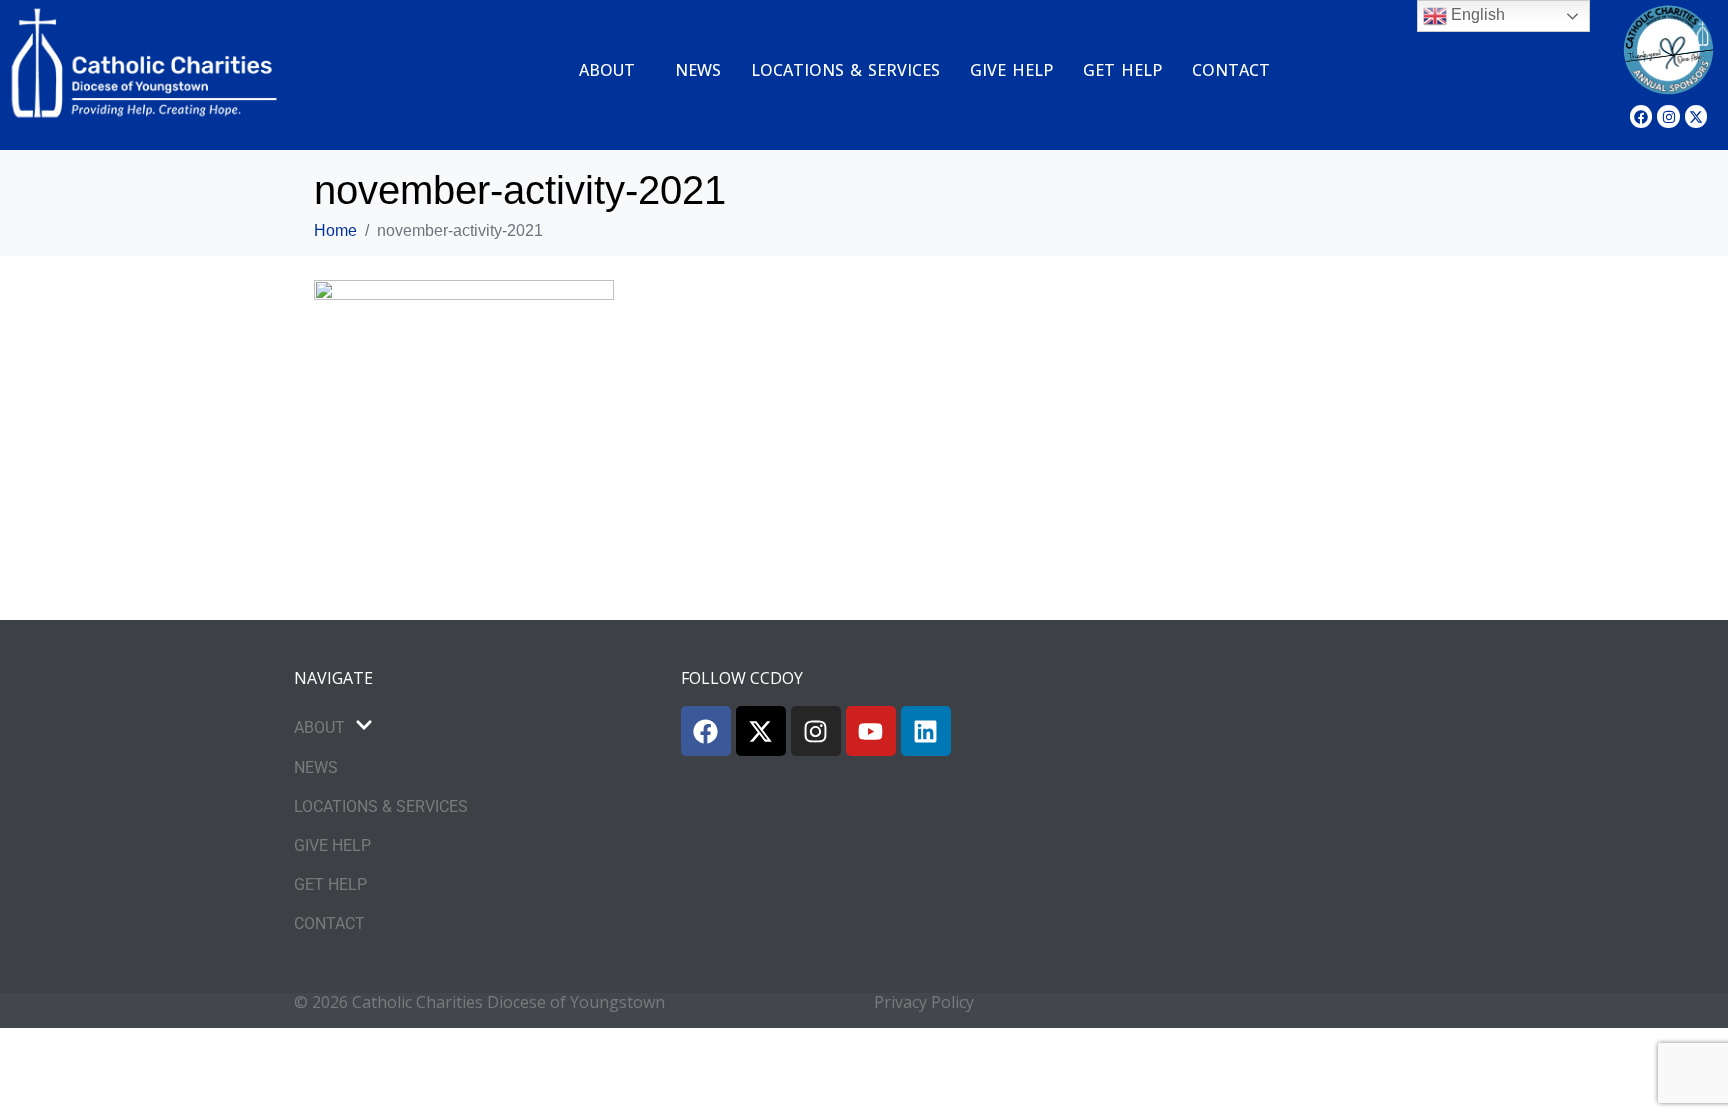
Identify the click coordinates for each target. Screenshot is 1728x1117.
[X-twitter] (1696, 116)
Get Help (1122, 70)
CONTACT (1231, 70)
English (1476, 14)
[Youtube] (871, 731)
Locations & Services (845, 70)
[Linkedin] (926, 731)
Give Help (1011, 70)
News (698, 70)
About (607, 70)
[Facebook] (1641, 116)
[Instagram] (1668, 116)
